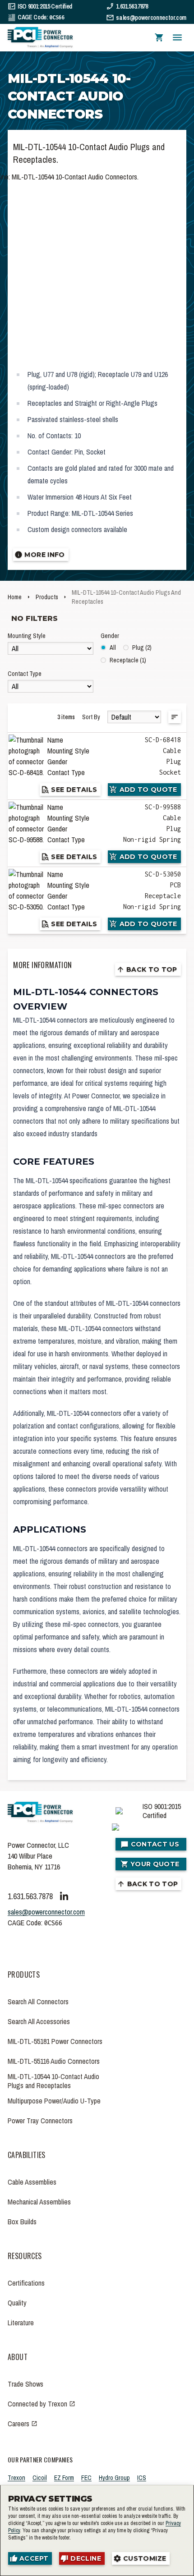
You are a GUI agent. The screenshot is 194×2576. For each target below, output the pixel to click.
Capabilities (27, 2155)
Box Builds (22, 2222)
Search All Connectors (38, 2002)
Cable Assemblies (32, 2182)
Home (15, 597)
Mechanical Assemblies (39, 2202)
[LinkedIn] (64, 1896)
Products (47, 597)
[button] (159, 38)
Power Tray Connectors (40, 2121)
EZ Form (64, 2478)
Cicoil (40, 2478)
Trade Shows (25, 2384)
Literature (21, 2323)
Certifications (26, 2283)
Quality (17, 2303)
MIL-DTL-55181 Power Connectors (55, 2041)
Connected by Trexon (37, 2404)
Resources (25, 2256)
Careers (18, 2424)
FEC (86, 2478)
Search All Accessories (39, 2021)
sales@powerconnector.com (151, 18)
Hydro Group (114, 2478)
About (18, 2357)
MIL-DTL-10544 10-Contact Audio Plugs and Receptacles (53, 2081)
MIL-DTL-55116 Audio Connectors (54, 2061)
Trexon (16, 2478)
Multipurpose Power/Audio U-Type (54, 2101)
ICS (142, 2478)
